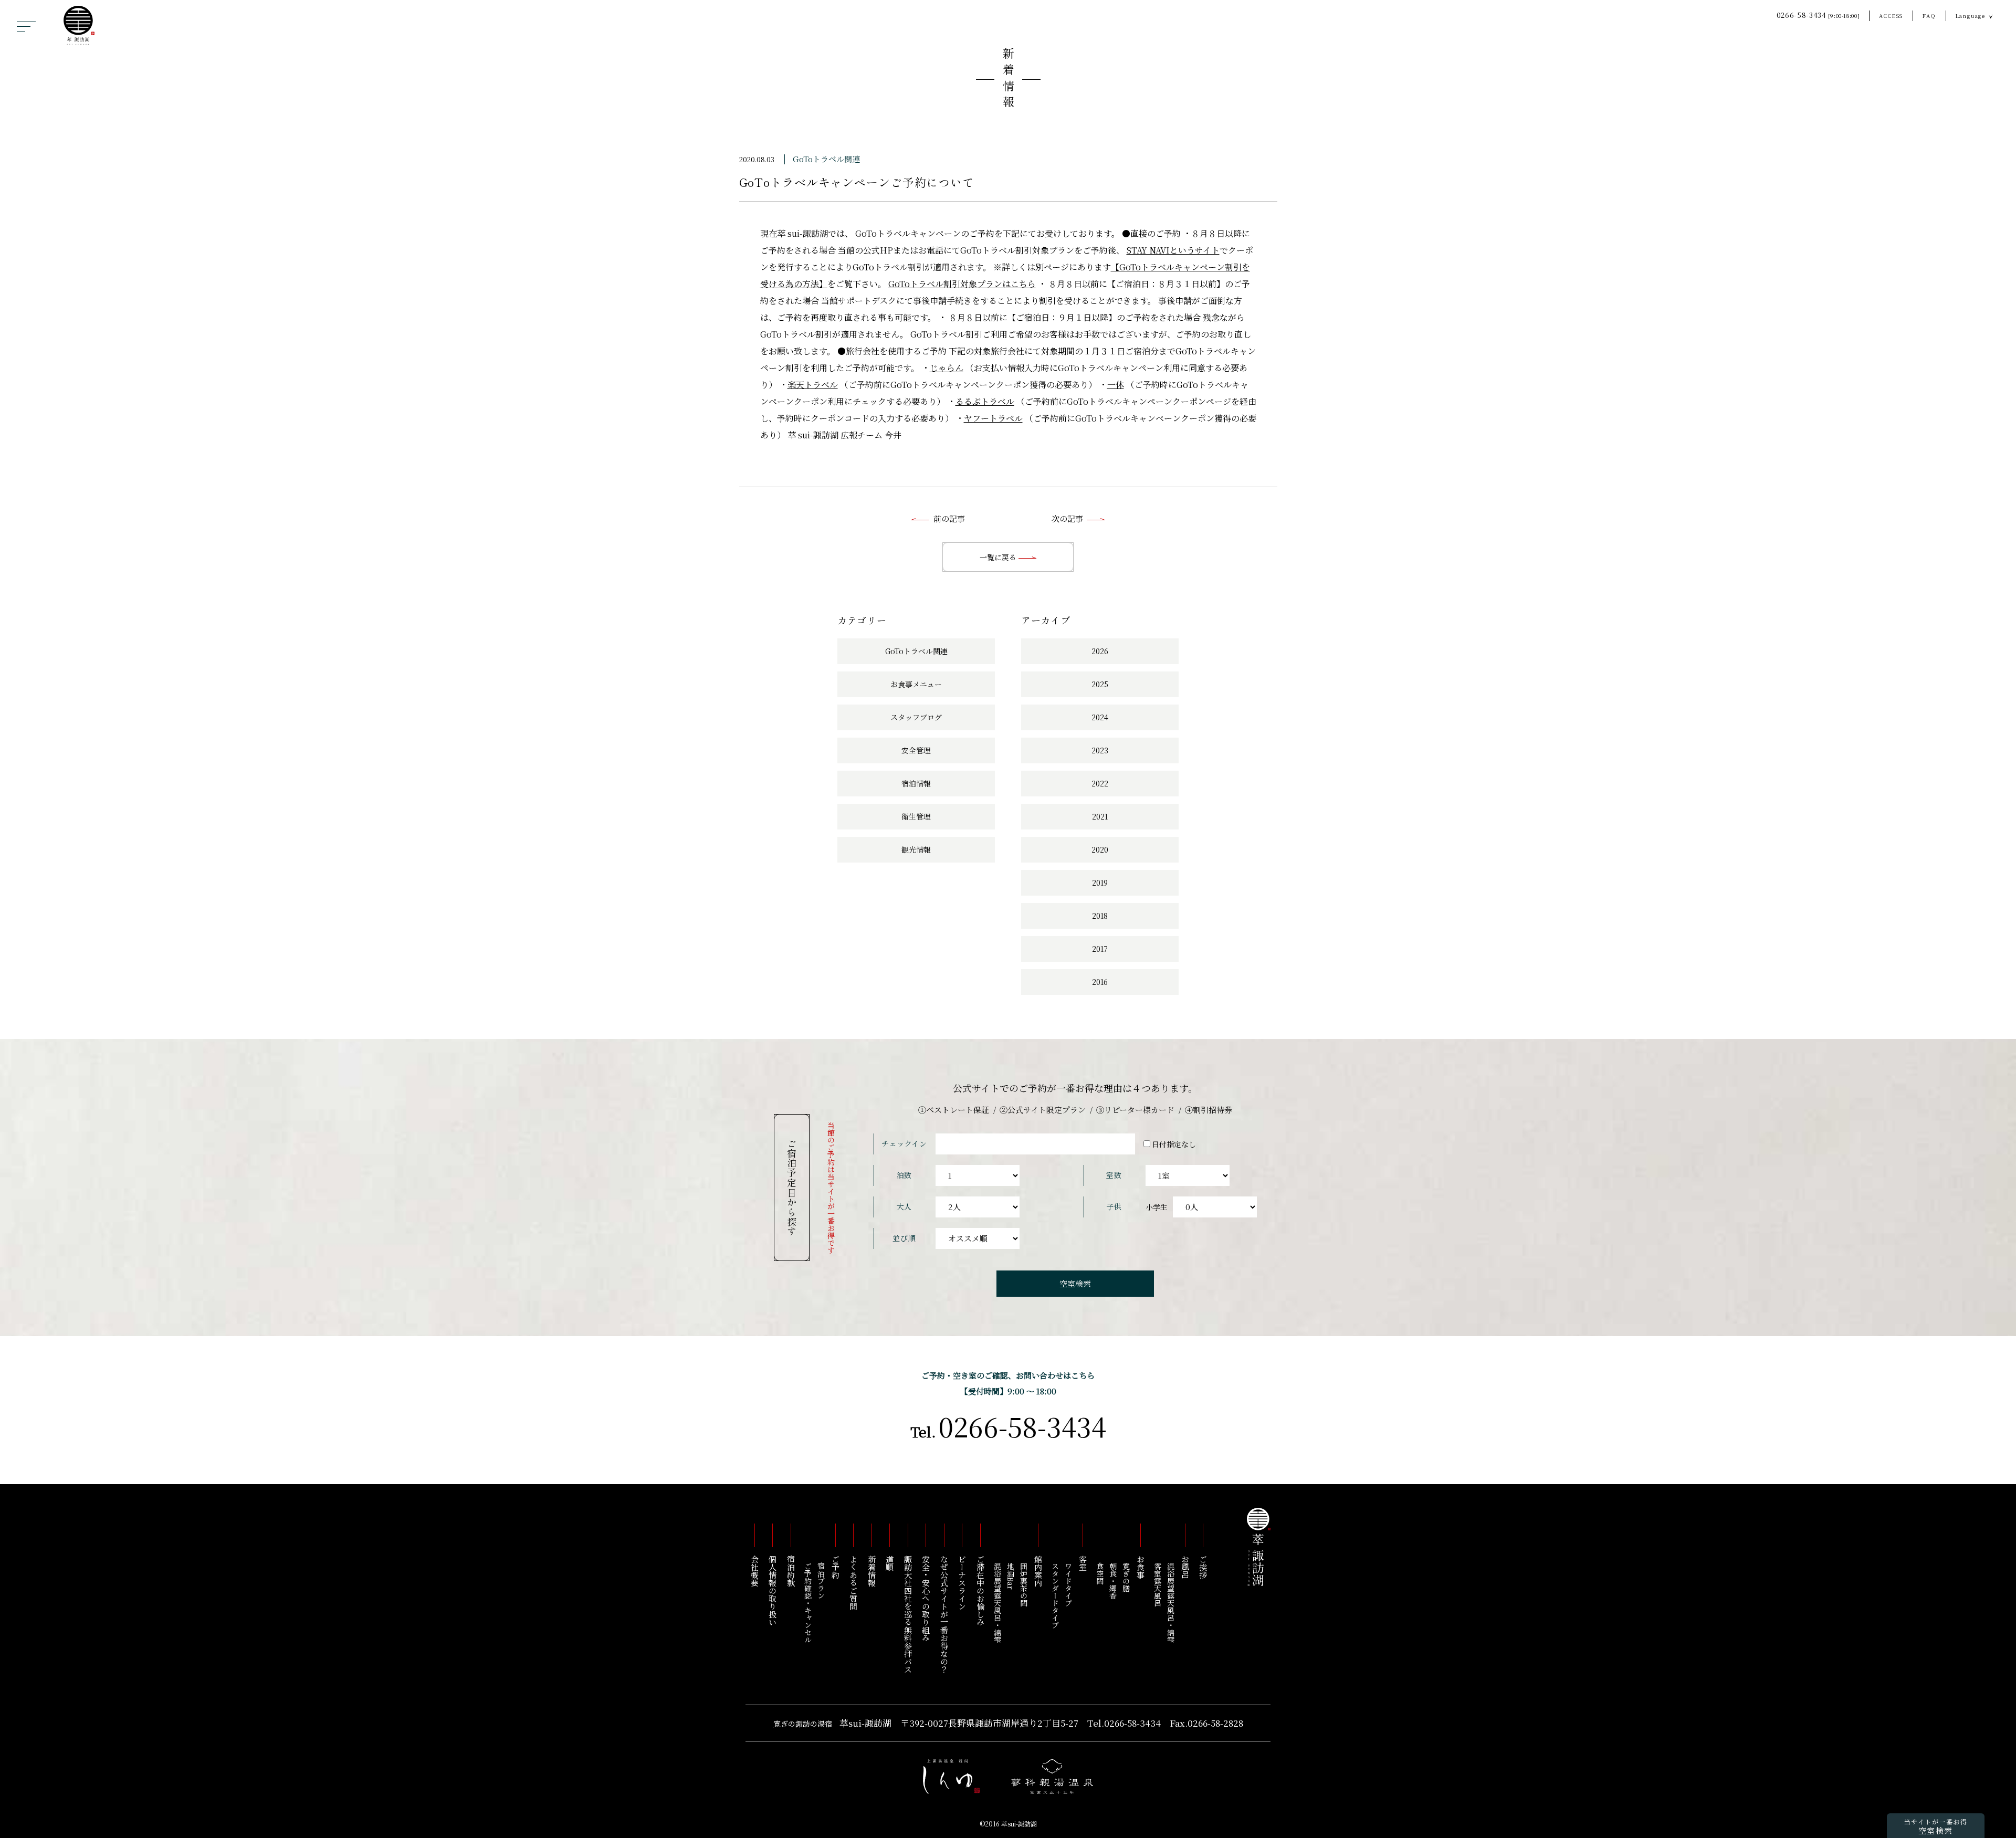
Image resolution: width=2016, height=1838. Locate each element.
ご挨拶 (1204, 1567)
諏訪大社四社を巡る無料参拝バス (908, 1614)
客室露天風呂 (1158, 1584)
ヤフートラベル (993, 418)
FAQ (1929, 15)
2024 (1100, 717)
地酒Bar (1011, 1576)
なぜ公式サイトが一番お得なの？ (944, 1614)
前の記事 (949, 518)
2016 (1100, 982)
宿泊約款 (791, 1571)
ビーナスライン (963, 1583)
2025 (1100, 684)
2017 (1100, 949)
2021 (1100, 816)
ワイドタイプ (1068, 1584)
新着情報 (1008, 80)
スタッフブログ (916, 717)
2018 (1100, 916)
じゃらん (947, 368)
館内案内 (1038, 1571)
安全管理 (916, 750)
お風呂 (1185, 1567)
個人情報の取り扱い (773, 1590)
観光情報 (916, 849)
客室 (1083, 1563)
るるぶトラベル (985, 401)
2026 (1100, 651)
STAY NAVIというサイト (1173, 250)
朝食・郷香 (1113, 1581)
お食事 (1141, 1567)
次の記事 (1067, 518)
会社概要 (755, 1571)
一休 (1116, 385)
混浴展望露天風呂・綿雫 (1171, 1603)
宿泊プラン (821, 1581)
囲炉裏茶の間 (1024, 1584)
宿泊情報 (916, 783)
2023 (1100, 750)
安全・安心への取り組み (926, 1598)
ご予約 (836, 1567)
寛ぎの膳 (1126, 1577)
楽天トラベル (813, 385)
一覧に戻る (999, 557)
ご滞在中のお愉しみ (980, 1590)
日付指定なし (1174, 1144)
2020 (1100, 849)
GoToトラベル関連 (826, 159)
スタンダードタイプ (1055, 1595)
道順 (890, 1563)
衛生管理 (916, 816)
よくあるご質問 (854, 1583)
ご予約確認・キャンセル (808, 1603)
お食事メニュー (916, 684)
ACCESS (1891, 15)
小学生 (1157, 1207)
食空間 (1100, 1573)
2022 (1100, 783)
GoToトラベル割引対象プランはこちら (962, 284)
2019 (1100, 883)
